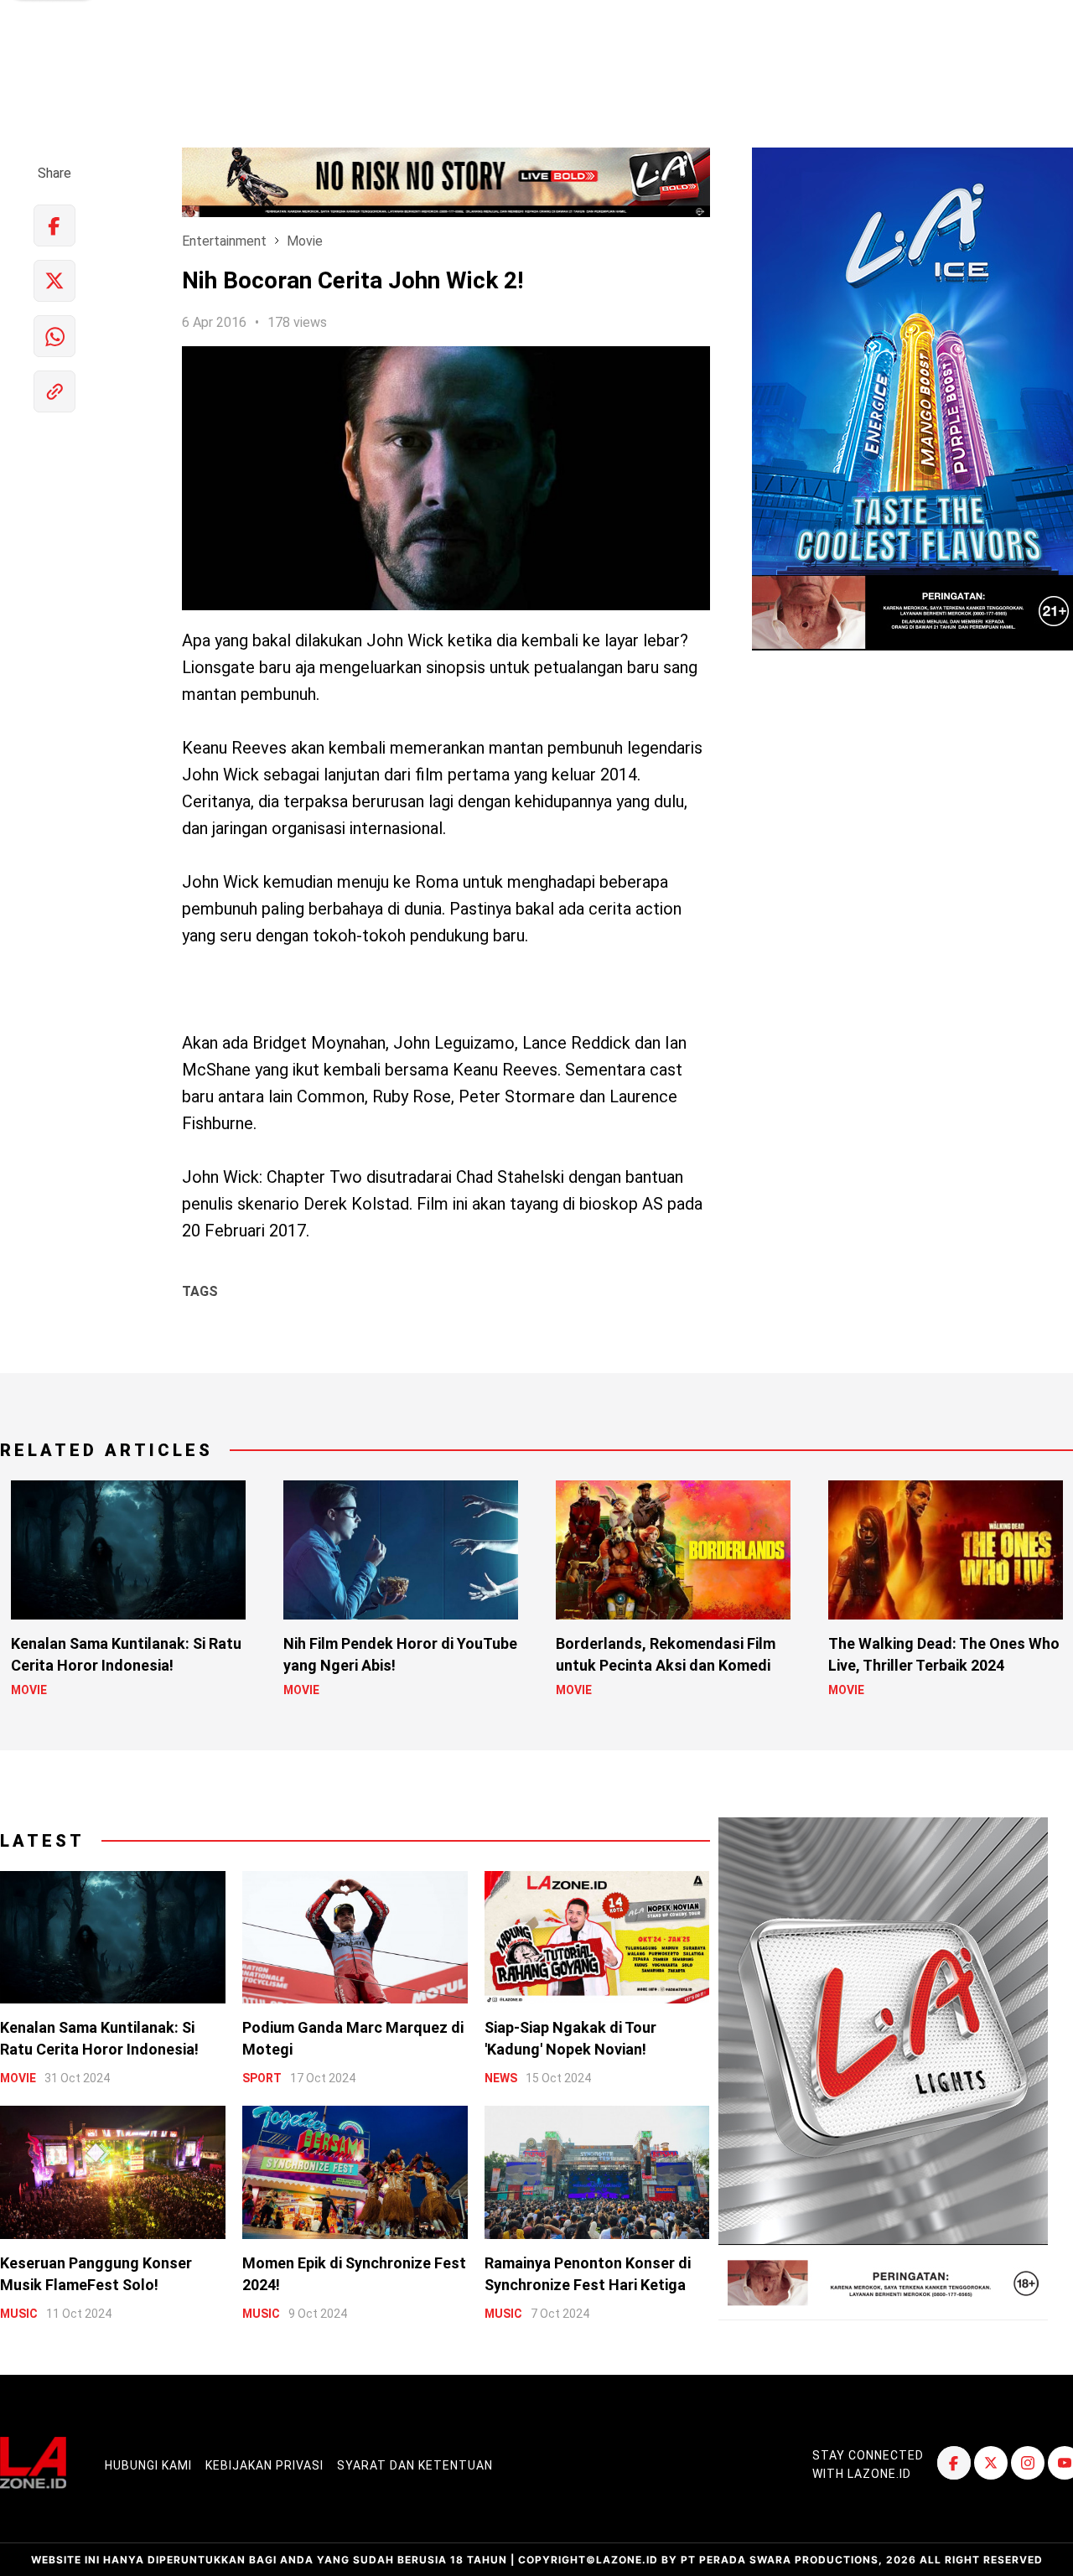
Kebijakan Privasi (264, 2465)
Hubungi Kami (148, 2465)
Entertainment (224, 241)
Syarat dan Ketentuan (415, 2465)
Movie (305, 241)
